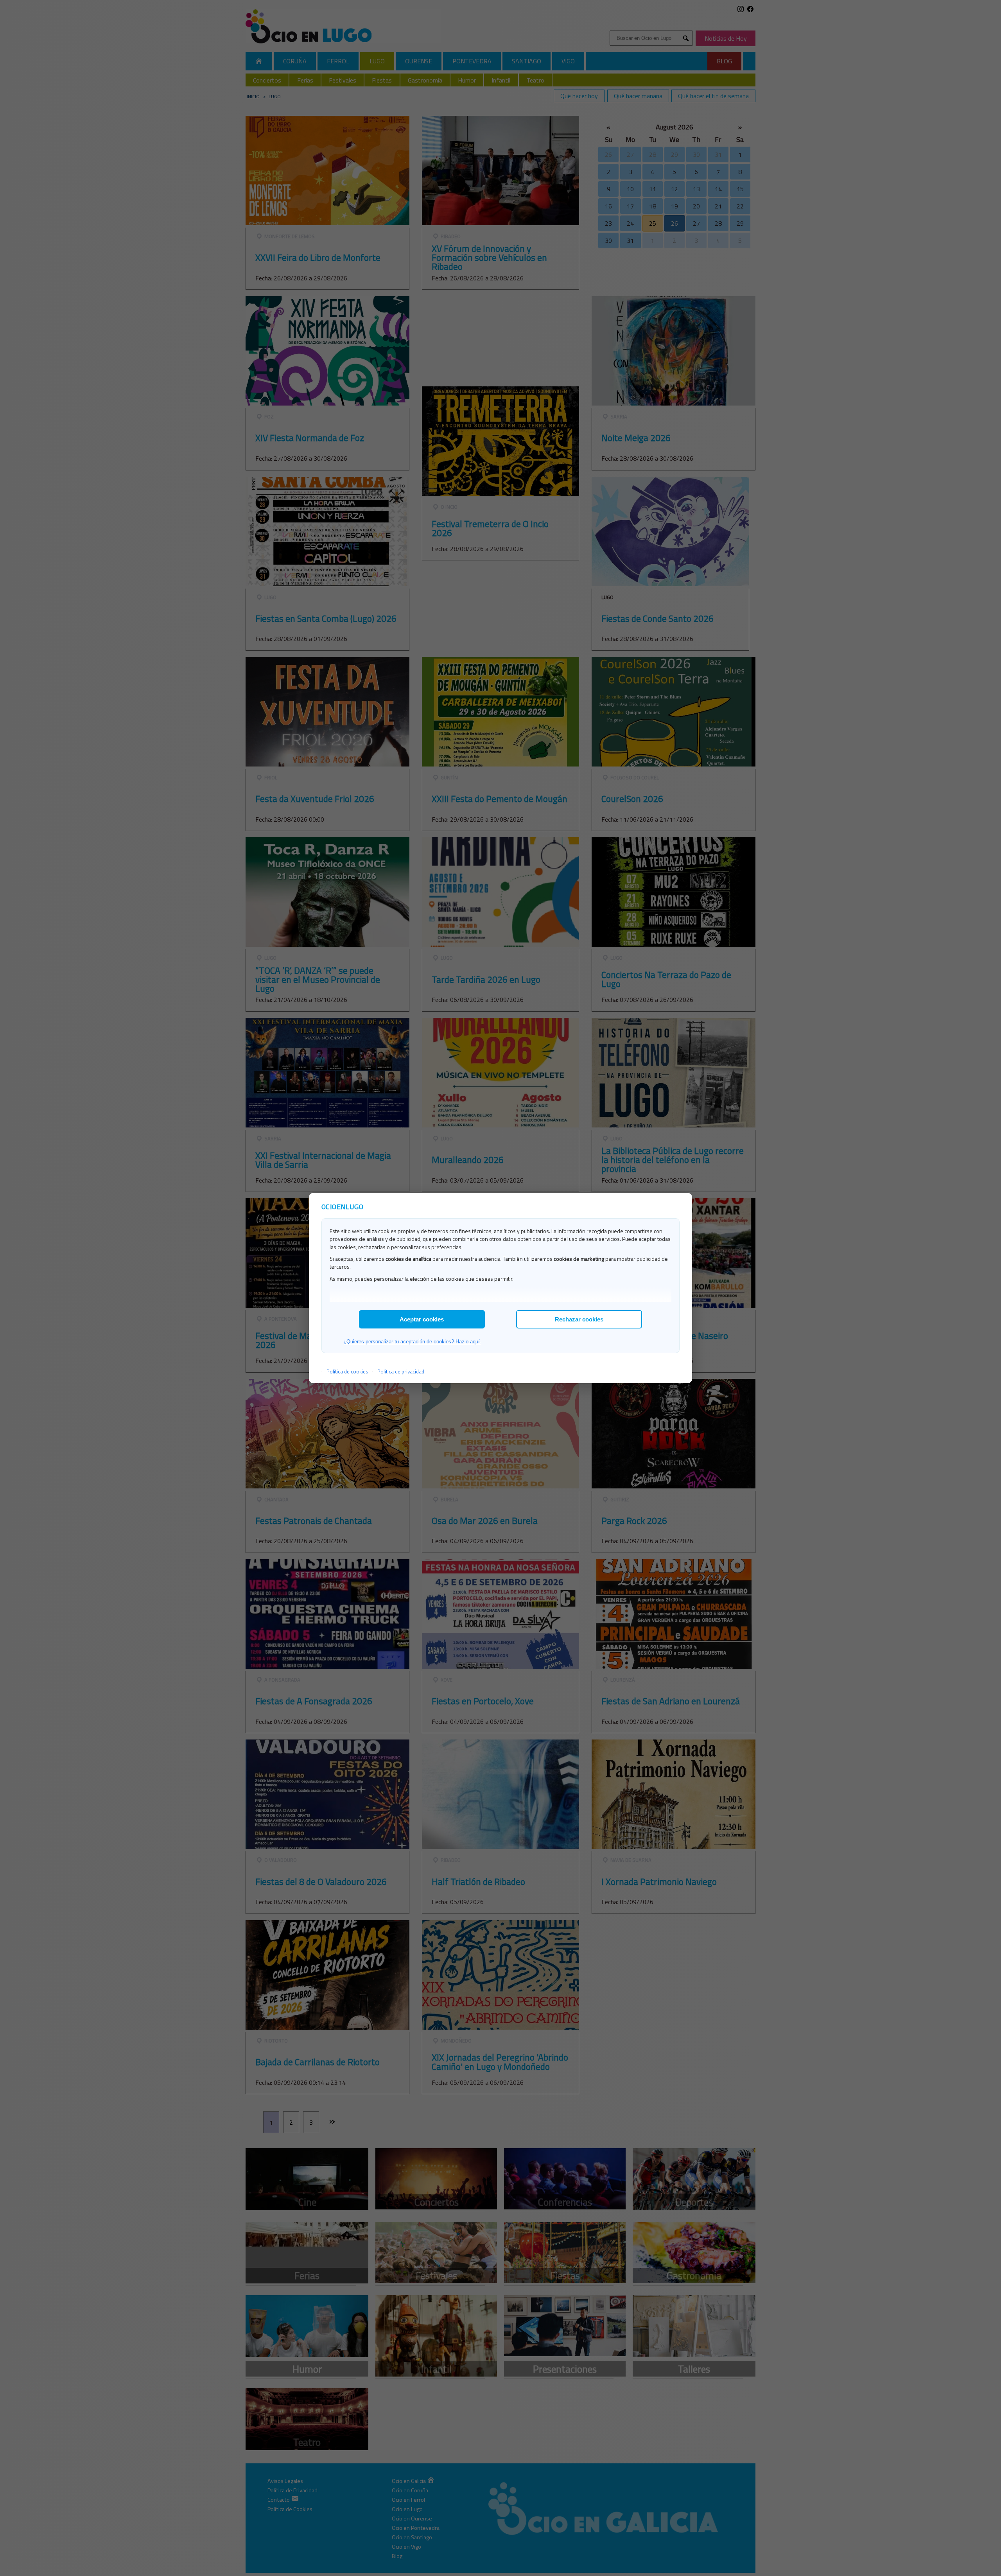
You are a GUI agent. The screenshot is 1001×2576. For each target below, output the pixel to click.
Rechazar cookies (579, 1319)
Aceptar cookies (422, 1319)
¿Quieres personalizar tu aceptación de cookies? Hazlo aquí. (412, 1342)
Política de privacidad (401, 1371)
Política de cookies (347, 1371)
